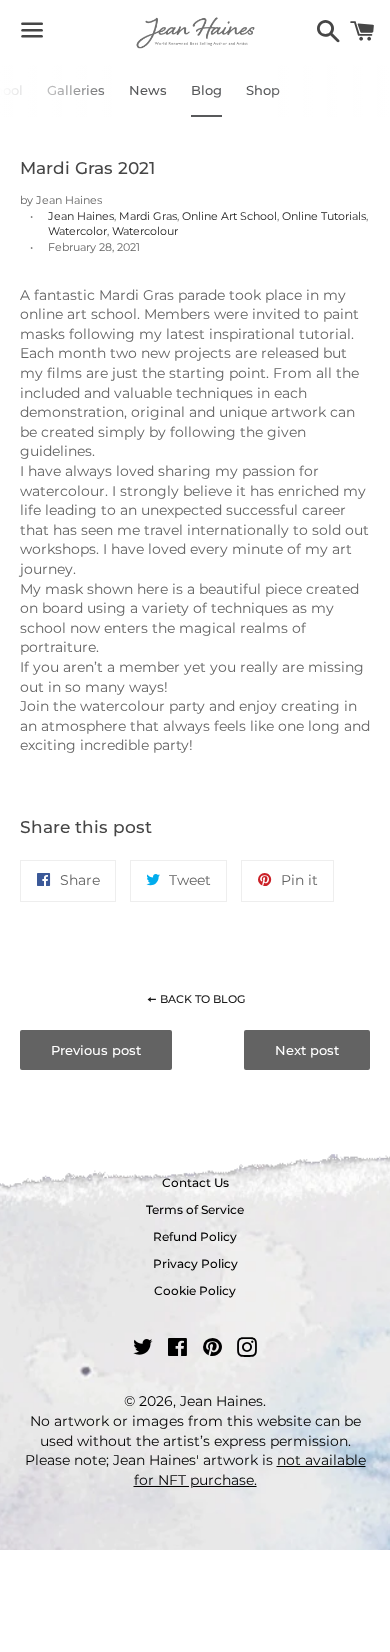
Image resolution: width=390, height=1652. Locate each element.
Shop (263, 90)
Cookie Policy (195, 1290)
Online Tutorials (324, 216)
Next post (307, 1050)
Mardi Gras (148, 216)
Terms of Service (195, 1209)
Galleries (76, 90)
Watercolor (77, 231)
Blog (206, 90)
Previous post (96, 1050)
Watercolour (145, 231)
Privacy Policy (195, 1263)
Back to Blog (201, 999)
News (148, 90)
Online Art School (229, 216)
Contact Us (195, 1182)
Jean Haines (81, 216)
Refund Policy (195, 1236)
